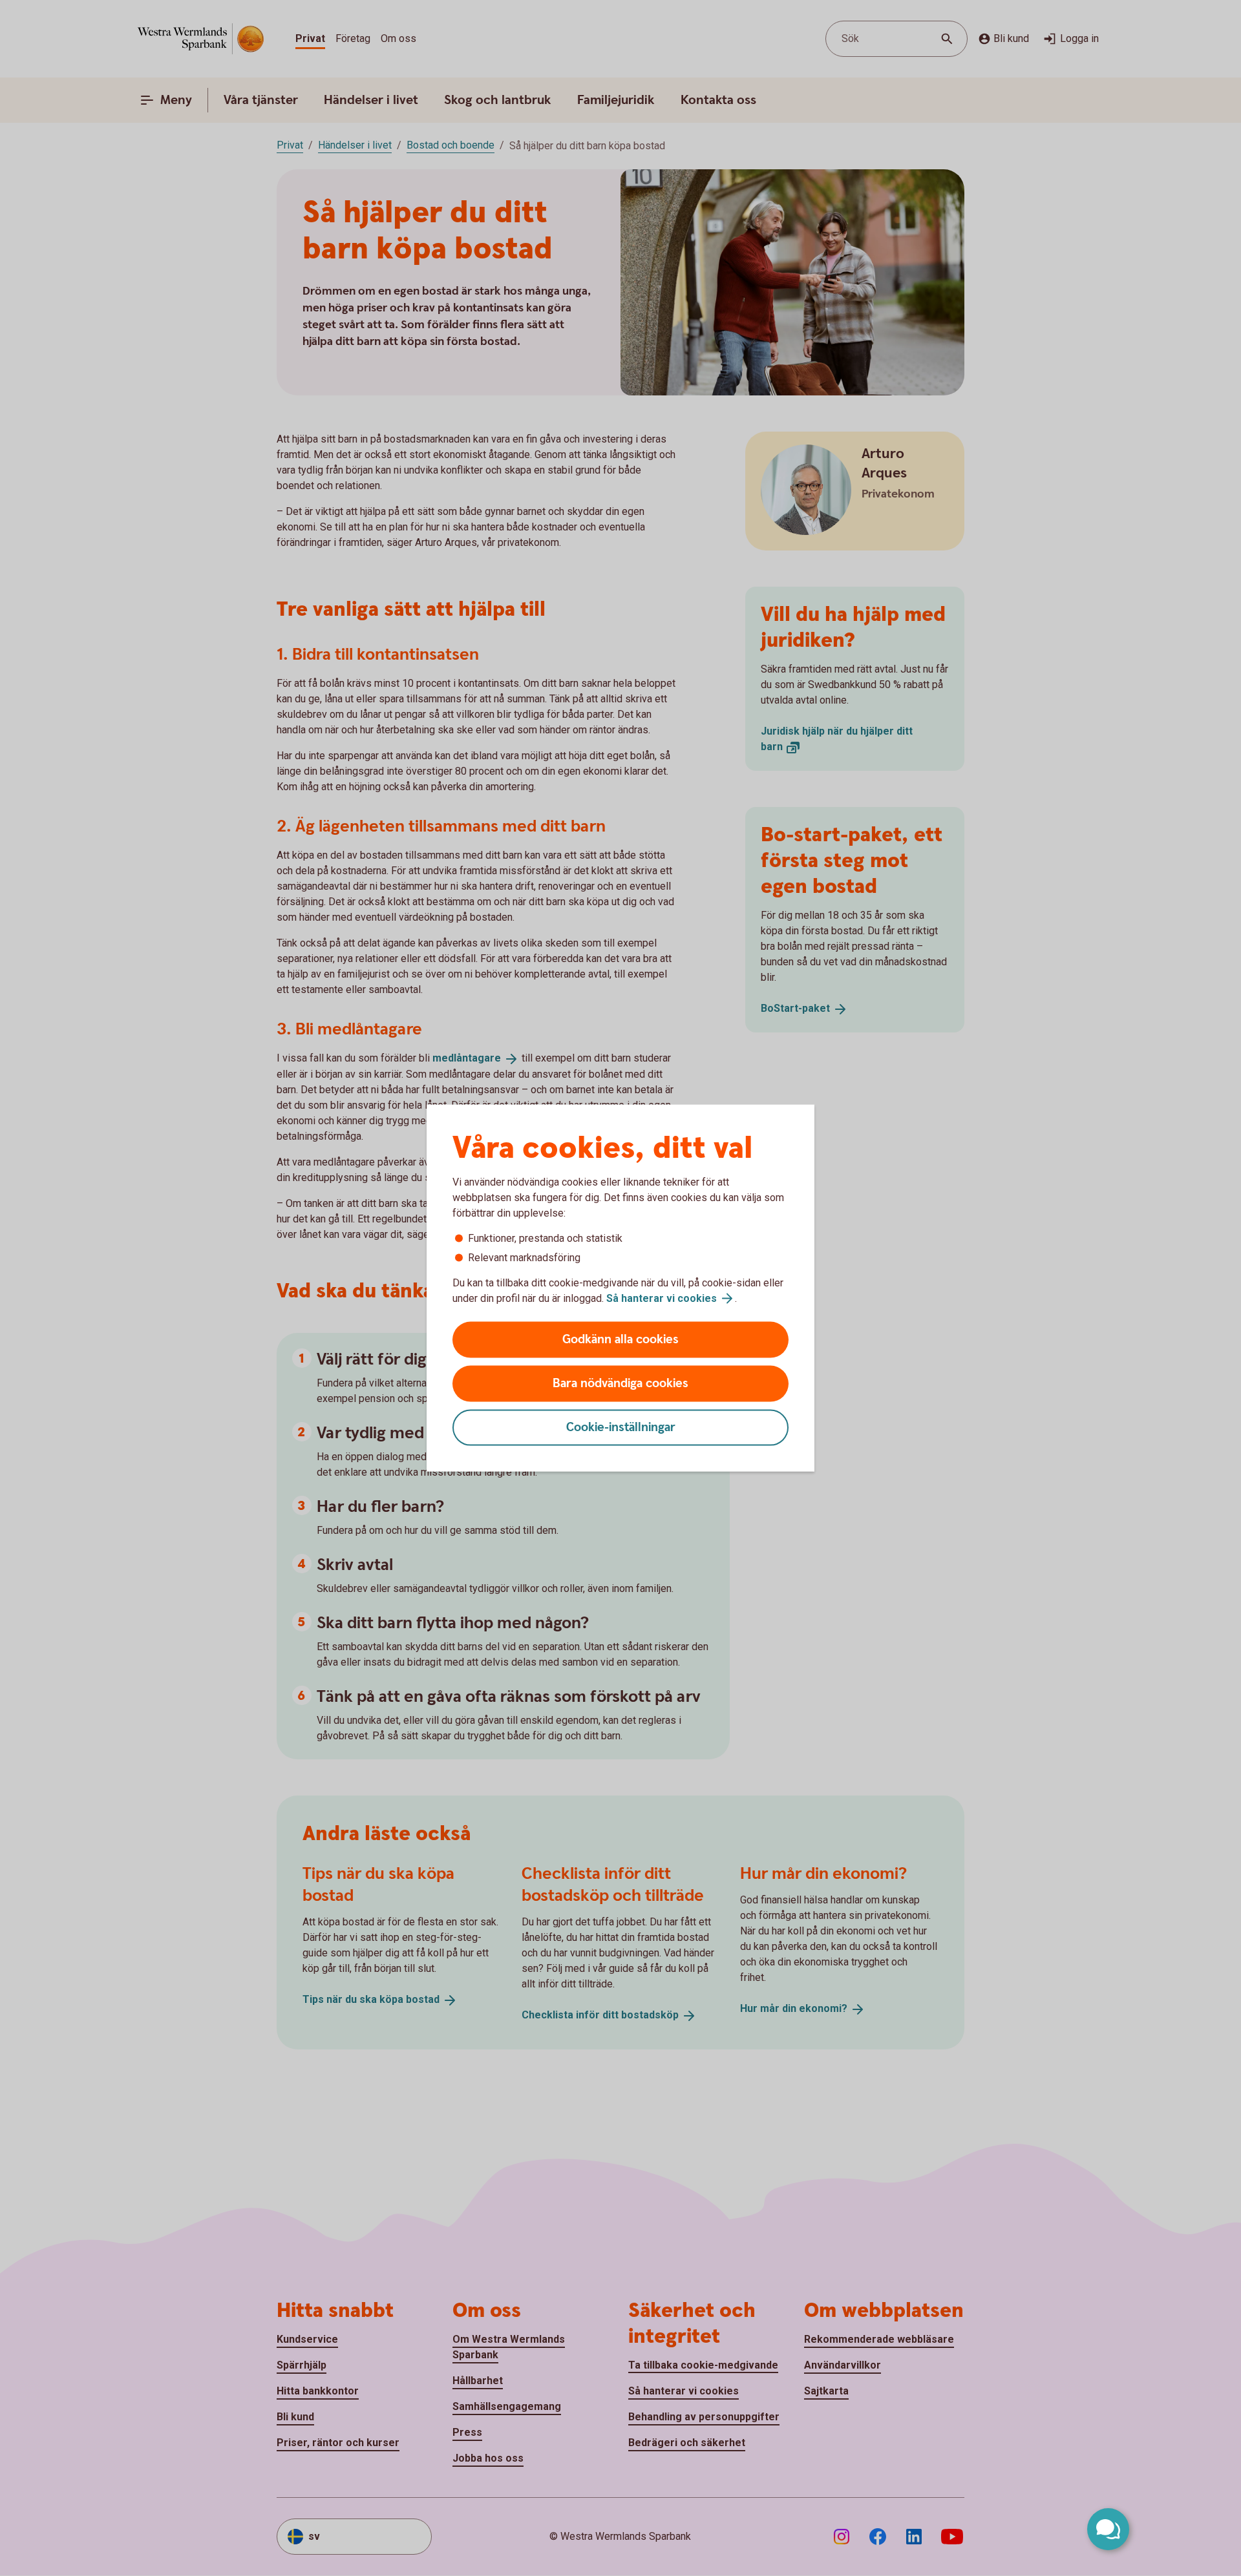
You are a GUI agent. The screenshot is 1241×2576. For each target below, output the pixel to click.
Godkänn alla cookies (620, 1340)
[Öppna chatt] (1108, 2529)
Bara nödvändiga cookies (620, 1384)
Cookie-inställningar (621, 1428)
